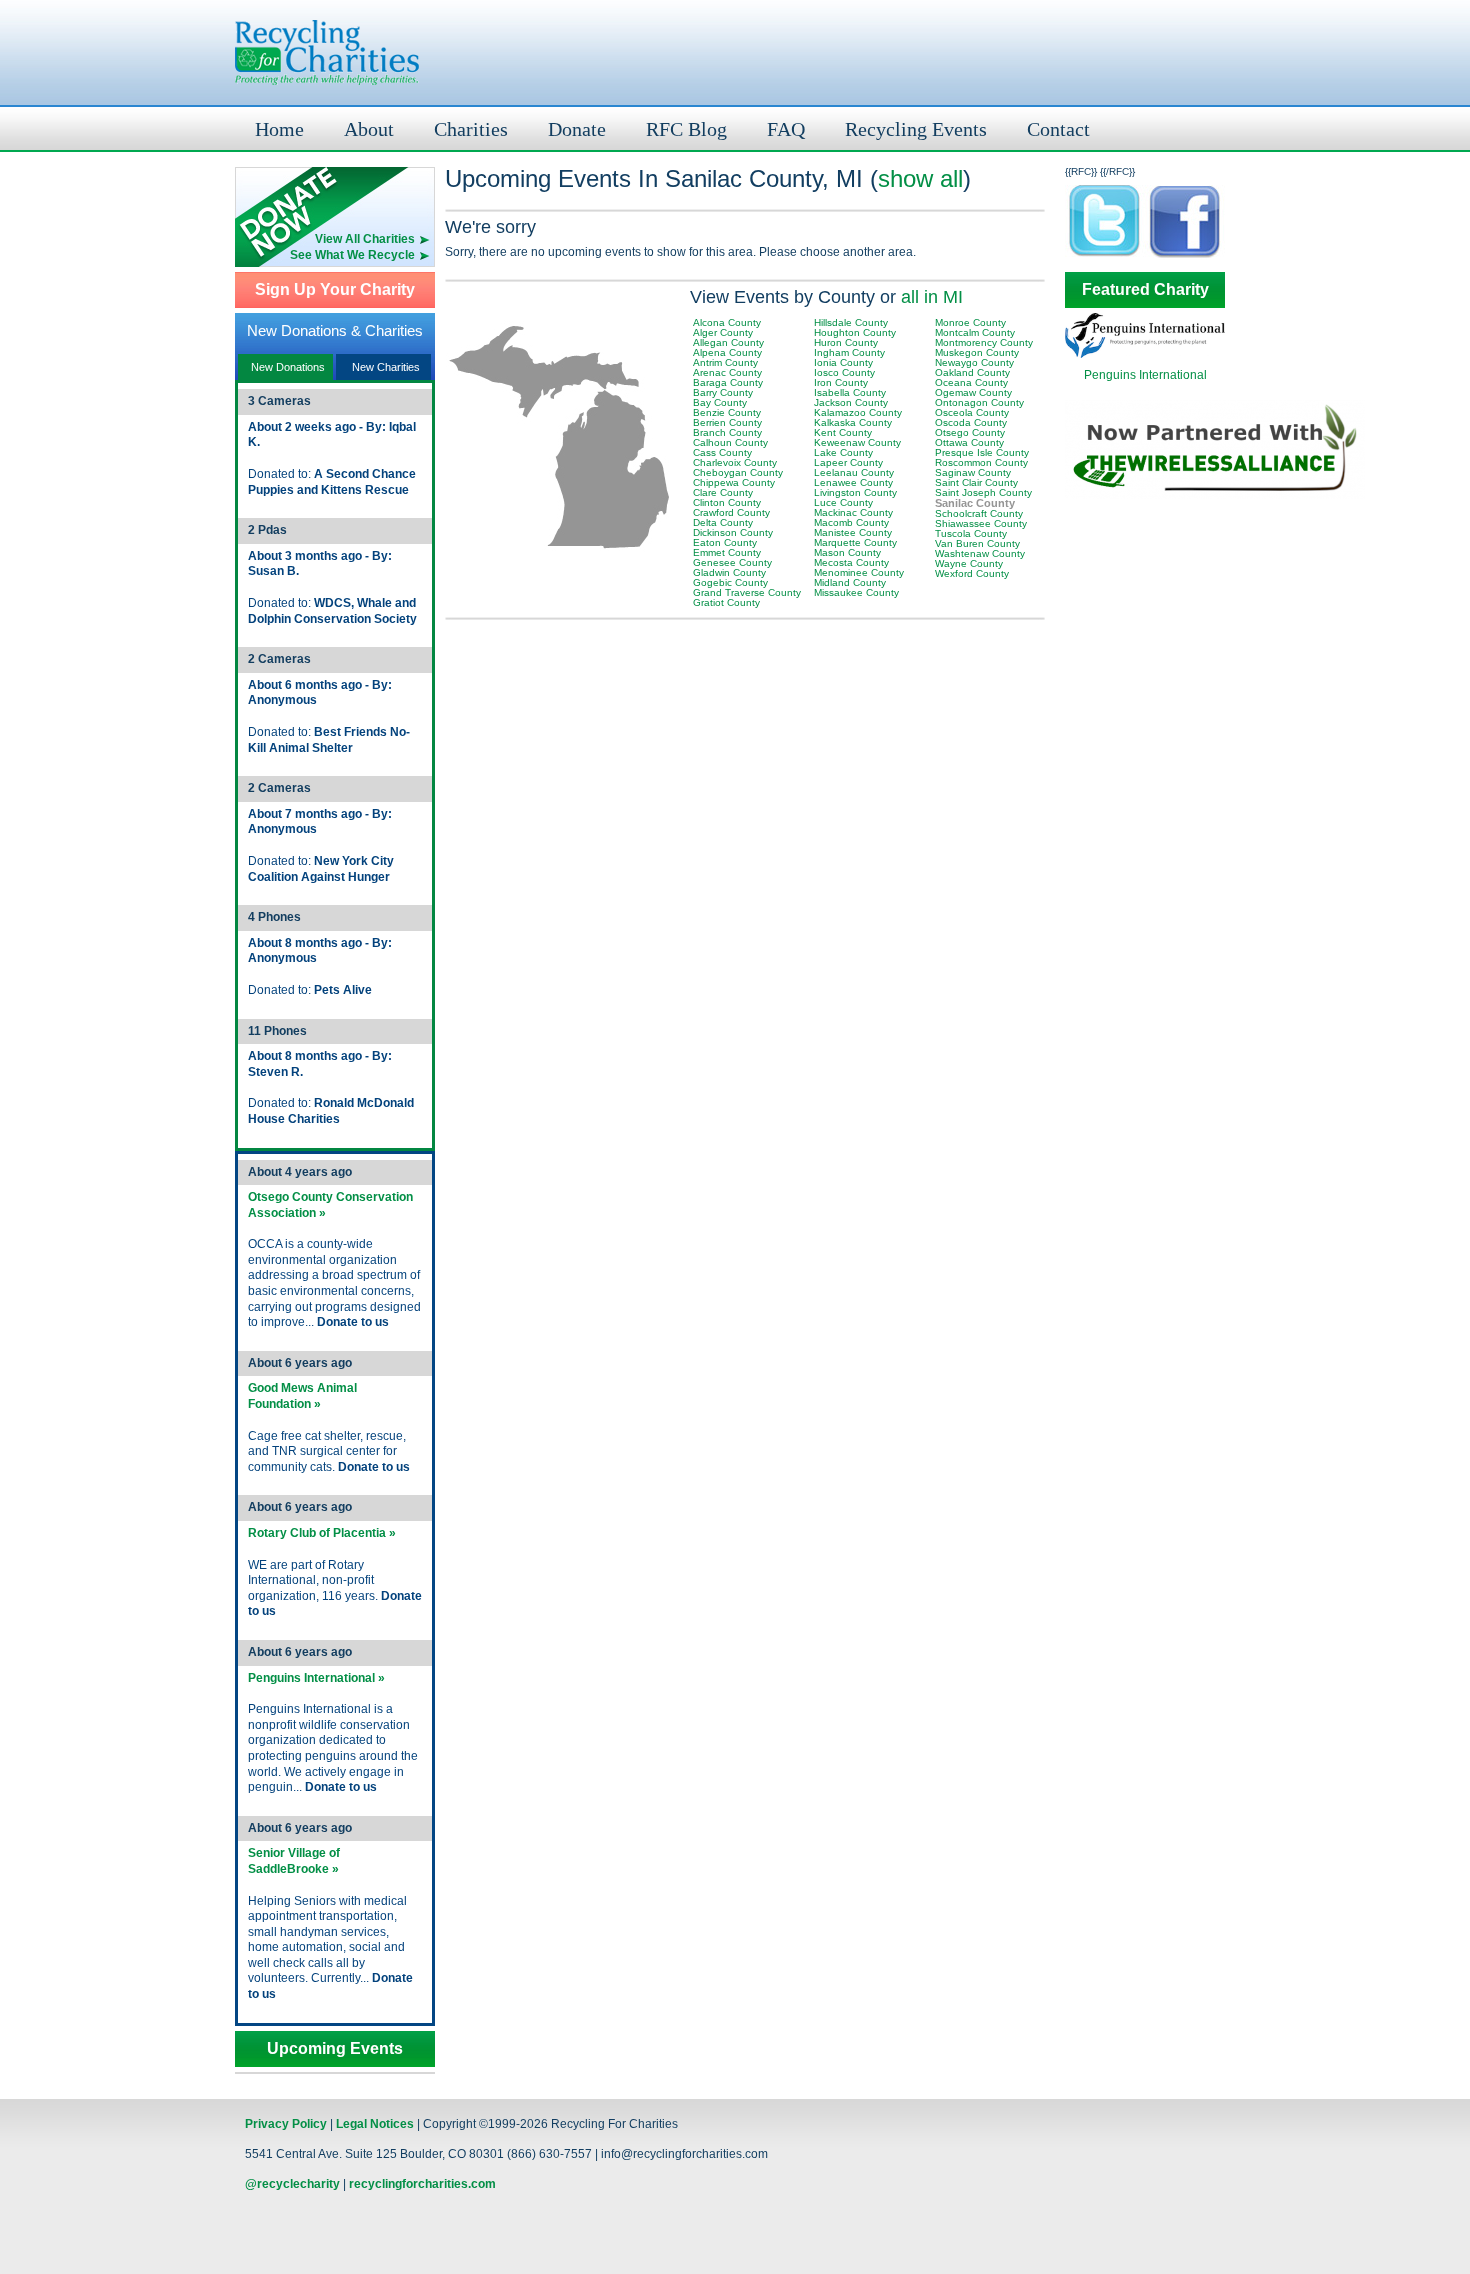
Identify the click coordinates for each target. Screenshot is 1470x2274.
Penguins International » (316, 1678)
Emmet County (727, 552)
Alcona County (727, 322)
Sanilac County (975, 503)
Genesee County (732, 562)
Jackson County (851, 402)
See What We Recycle (352, 255)
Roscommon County (981, 462)
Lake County (843, 452)
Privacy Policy (286, 2124)
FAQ (786, 129)
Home (279, 129)
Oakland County (972, 372)
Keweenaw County (857, 442)
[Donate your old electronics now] (335, 199)
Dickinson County (733, 532)
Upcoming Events (335, 2049)
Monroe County (970, 322)
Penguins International (1145, 375)
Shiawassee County (981, 523)
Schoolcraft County (979, 513)
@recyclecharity (292, 2184)
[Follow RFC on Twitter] (1105, 256)
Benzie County (727, 412)
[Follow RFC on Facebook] (1185, 256)
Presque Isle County (982, 452)
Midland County (850, 582)
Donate (577, 129)
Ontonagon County (979, 402)
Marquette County (855, 542)
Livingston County (855, 492)
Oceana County (971, 382)
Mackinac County (853, 512)
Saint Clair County (976, 482)
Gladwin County (729, 572)
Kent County (843, 432)
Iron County (841, 382)
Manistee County (853, 532)
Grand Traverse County (747, 592)
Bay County (720, 402)
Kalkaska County (853, 422)
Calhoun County (730, 442)
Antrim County (725, 362)
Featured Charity (1145, 290)
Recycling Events (916, 129)
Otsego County (970, 432)
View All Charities (365, 239)
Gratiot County (726, 602)
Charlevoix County (735, 462)
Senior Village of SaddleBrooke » (294, 1861)
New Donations (288, 367)
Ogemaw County (973, 392)
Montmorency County (984, 342)
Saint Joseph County (983, 492)
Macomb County (851, 522)
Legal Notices (375, 2124)
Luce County (843, 502)
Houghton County (855, 332)
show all (920, 178)
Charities (471, 129)
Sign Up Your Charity (335, 290)
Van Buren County (977, 543)
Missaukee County (856, 592)
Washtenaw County (980, 553)
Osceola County (972, 412)
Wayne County (969, 563)
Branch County (727, 432)
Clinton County (727, 502)
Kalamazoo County (858, 412)
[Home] (327, 52)
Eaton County (725, 542)
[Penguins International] (1145, 354)
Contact (1058, 129)
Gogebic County (730, 582)
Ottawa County (969, 442)
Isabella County (850, 392)
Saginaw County (973, 472)
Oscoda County (971, 422)
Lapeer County (848, 462)
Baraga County (728, 382)
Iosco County (844, 372)
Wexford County (972, 573)
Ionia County (843, 362)
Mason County (847, 552)
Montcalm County (975, 332)
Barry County (723, 392)
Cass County (722, 452)
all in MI (932, 297)
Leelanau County (854, 472)
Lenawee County (853, 482)
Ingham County (849, 352)
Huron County (846, 342)
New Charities (386, 367)
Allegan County (728, 342)
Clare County (723, 492)
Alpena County (727, 352)
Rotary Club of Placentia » (322, 1533)
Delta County (723, 522)
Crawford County (731, 512)
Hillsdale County (851, 322)
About (369, 129)
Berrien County (727, 422)
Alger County (723, 332)
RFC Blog (686, 129)
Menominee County (859, 572)
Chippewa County (734, 482)
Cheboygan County (738, 472)
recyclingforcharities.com (422, 2184)
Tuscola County (971, 533)
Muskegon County (977, 352)
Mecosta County (851, 562)
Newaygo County (974, 362)
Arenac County (727, 372)
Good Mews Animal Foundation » (302, 1396)
